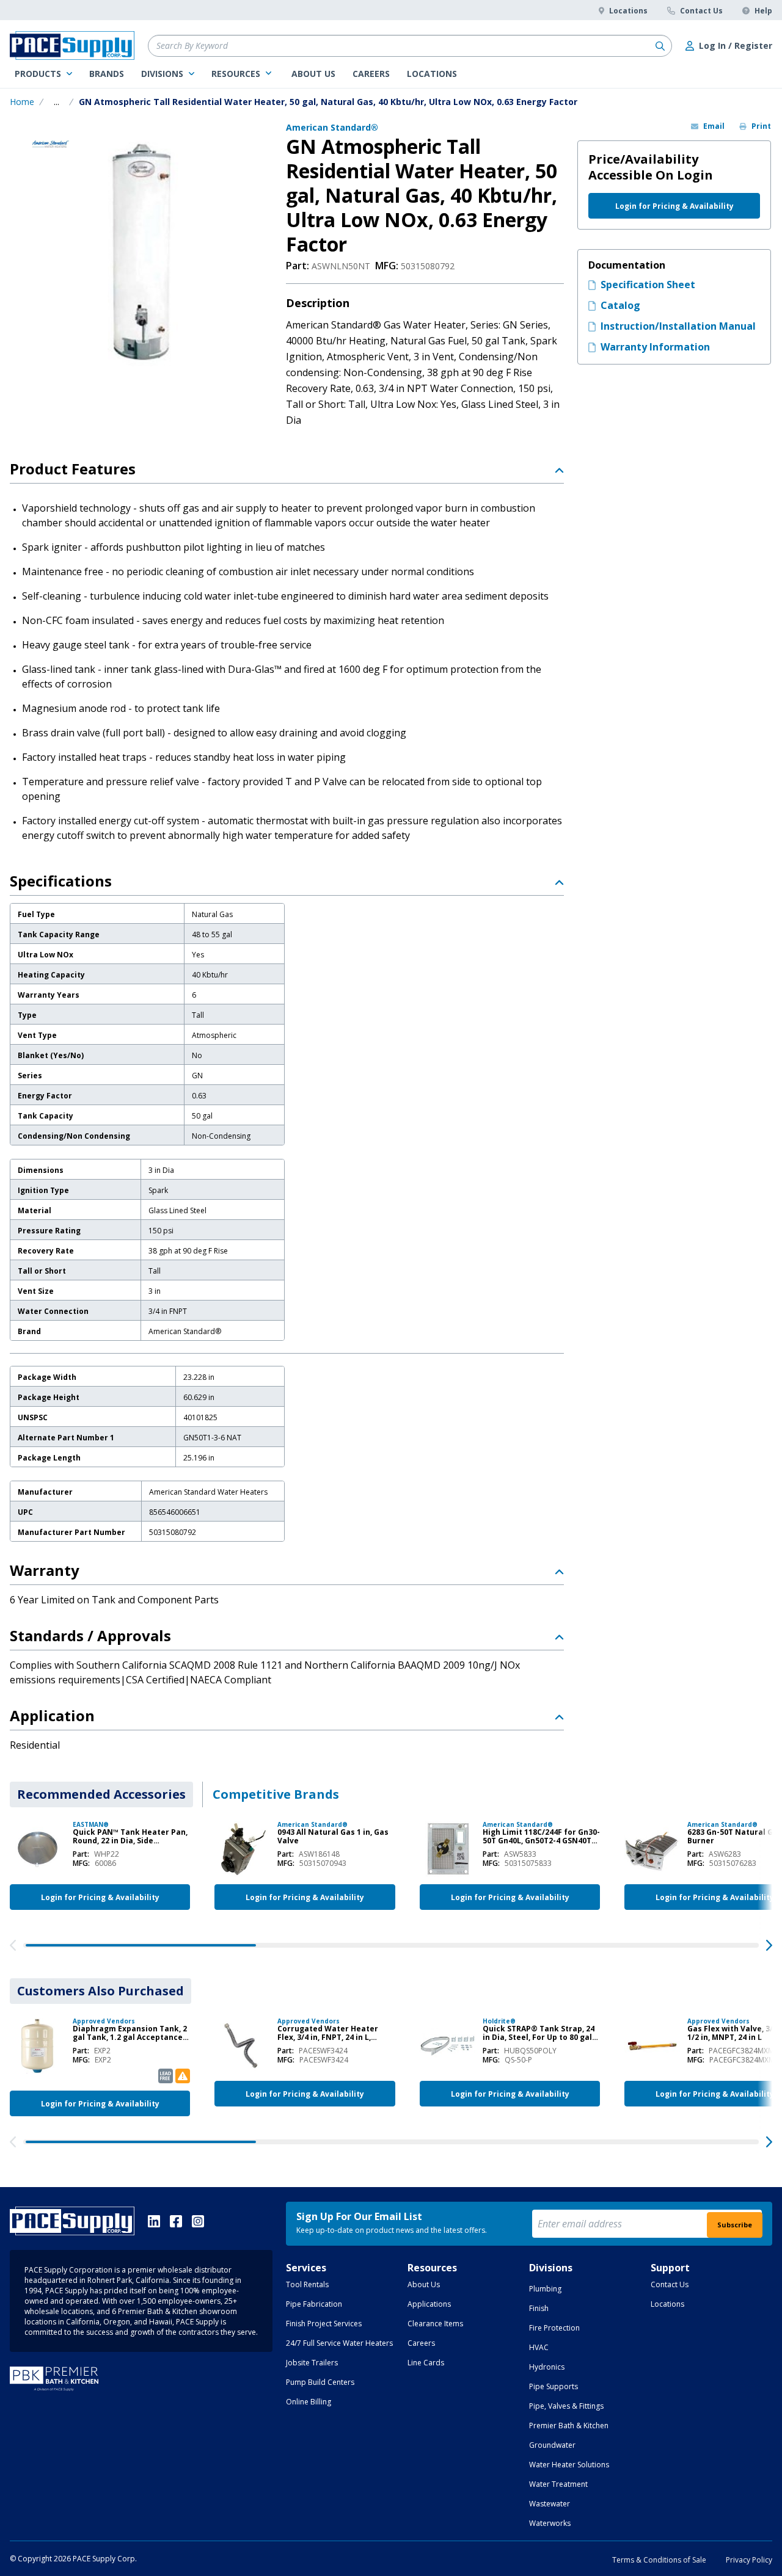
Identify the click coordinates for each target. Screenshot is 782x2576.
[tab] (101, 1794)
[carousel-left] (13, 1945)
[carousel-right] (769, 1945)
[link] (43, 74)
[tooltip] (57, 102)
